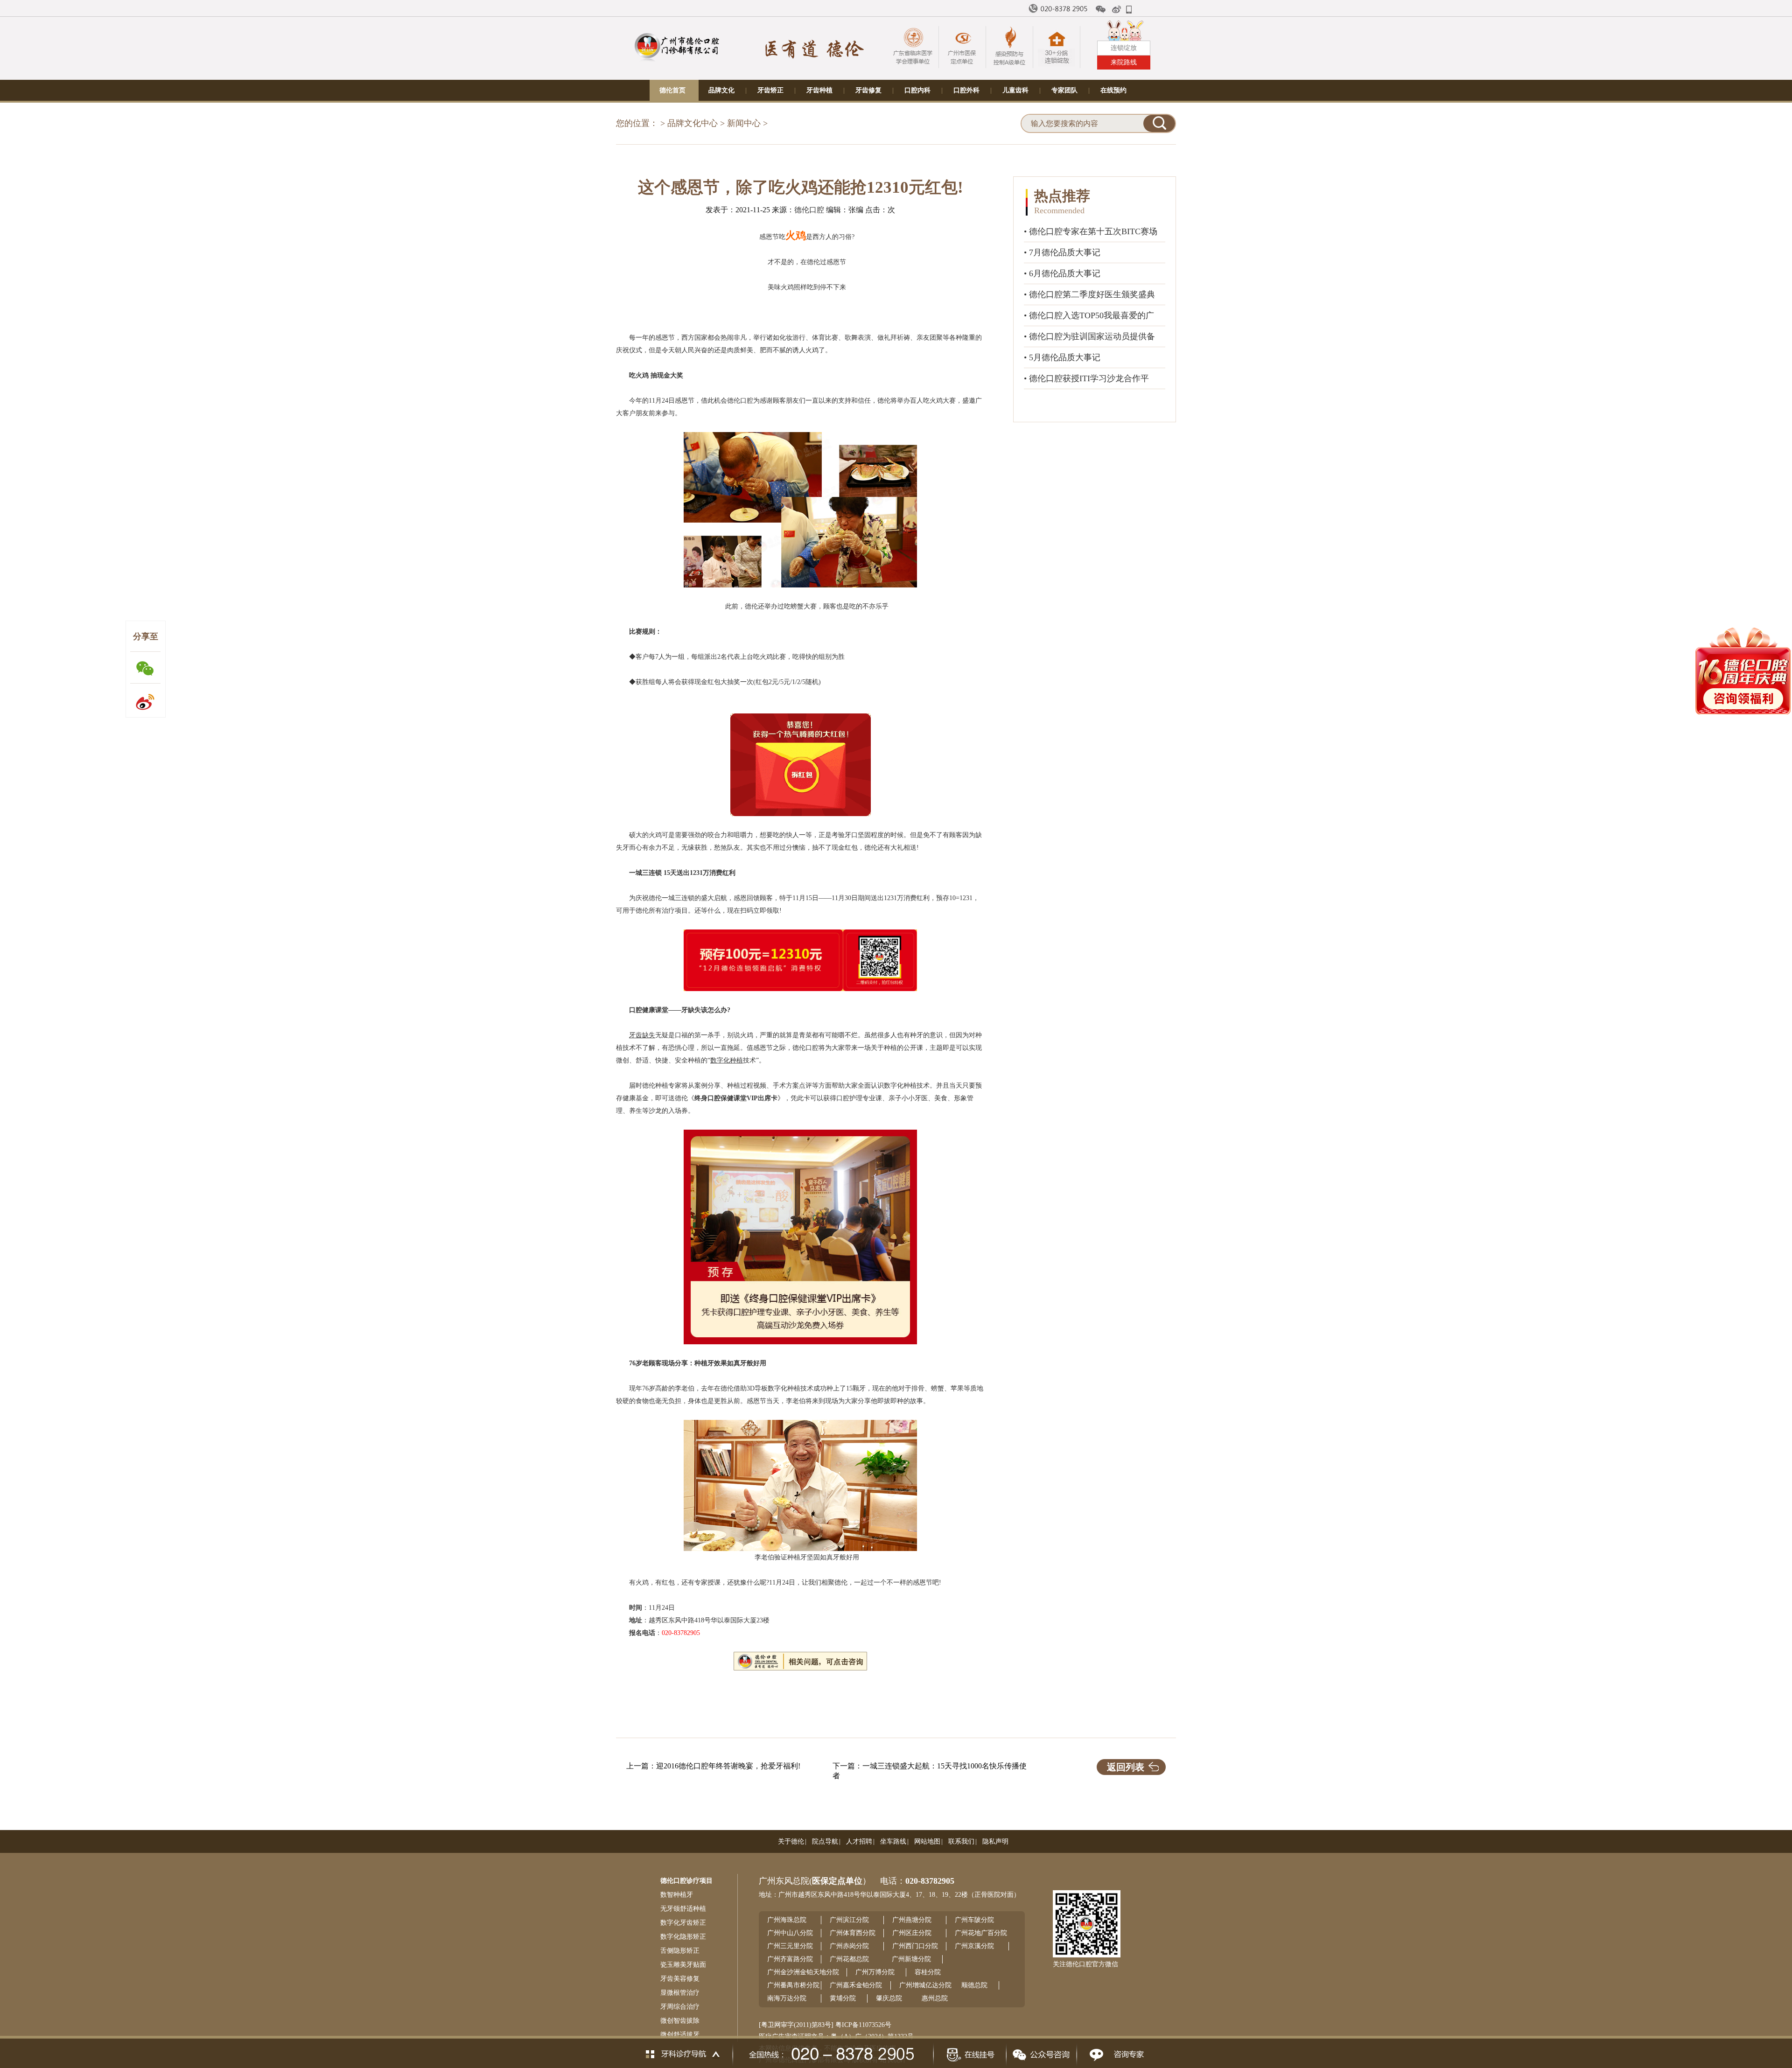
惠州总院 (935, 1998)
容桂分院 (928, 1972)
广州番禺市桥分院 (793, 1985)
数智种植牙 (677, 1895)
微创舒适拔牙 (680, 2035)
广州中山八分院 (790, 1933)
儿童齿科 (1015, 90)
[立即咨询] (1114, 2052)
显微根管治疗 (680, 1993)
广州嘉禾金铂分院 (856, 1985)
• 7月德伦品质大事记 (1062, 252)
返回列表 (1126, 1767)
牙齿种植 (819, 90)
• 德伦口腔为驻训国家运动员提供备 (1089, 336)
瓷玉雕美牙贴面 (683, 1965)
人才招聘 (859, 1841)
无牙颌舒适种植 (683, 1909)
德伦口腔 (809, 210)
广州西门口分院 (915, 1946)
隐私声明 (995, 1841)
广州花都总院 (849, 1959)
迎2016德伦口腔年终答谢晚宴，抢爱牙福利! (728, 1766)
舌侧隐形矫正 (680, 1951)
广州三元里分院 (790, 1946)
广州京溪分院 (974, 1946)
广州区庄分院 (912, 1933)
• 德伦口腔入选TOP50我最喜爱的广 (1089, 315)
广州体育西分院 (853, 1933)
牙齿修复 (868, 90)
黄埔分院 (843, 1998)
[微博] (1117, 9)
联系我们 (961, 1841)
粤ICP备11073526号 (863, 2025)
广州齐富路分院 (790, 1959)
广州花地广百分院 (981, 1933)
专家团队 (1064, 90)
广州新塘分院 (911, 1959)
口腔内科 (917, 90)
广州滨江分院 (849, 1920)
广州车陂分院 (974, 1920)
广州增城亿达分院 (925, 1985)
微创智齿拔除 (680, 2021)
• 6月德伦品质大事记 (1062, 273)
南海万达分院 (787, 1998)
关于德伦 (791, 1841)
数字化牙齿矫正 (683, 1923)
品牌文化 (721, 90)
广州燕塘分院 (912, 1920)
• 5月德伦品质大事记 (1062, 357)
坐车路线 (893, 1841)
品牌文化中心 (693, 123)
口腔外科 (966, 90)
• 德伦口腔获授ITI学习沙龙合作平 (1086, 378)
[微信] (1101, 9)
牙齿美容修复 (680, 1979)
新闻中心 (744, 123)
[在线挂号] (969, 2052)
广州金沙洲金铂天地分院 (803, 1972)
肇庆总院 (889, 1998)
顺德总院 (974, 1985)
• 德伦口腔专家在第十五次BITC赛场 (1091, 231)
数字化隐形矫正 (683, 1937)
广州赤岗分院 (849, 1946)
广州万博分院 (875, 1972)
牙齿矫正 (770, 90)
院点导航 (825, 1841)
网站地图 (927, 1841)
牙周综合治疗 (680, 2007)
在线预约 (1113, 90)
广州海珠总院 (787, 1920)
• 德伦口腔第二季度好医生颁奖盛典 (1089, 294)
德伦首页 (672, 90)
